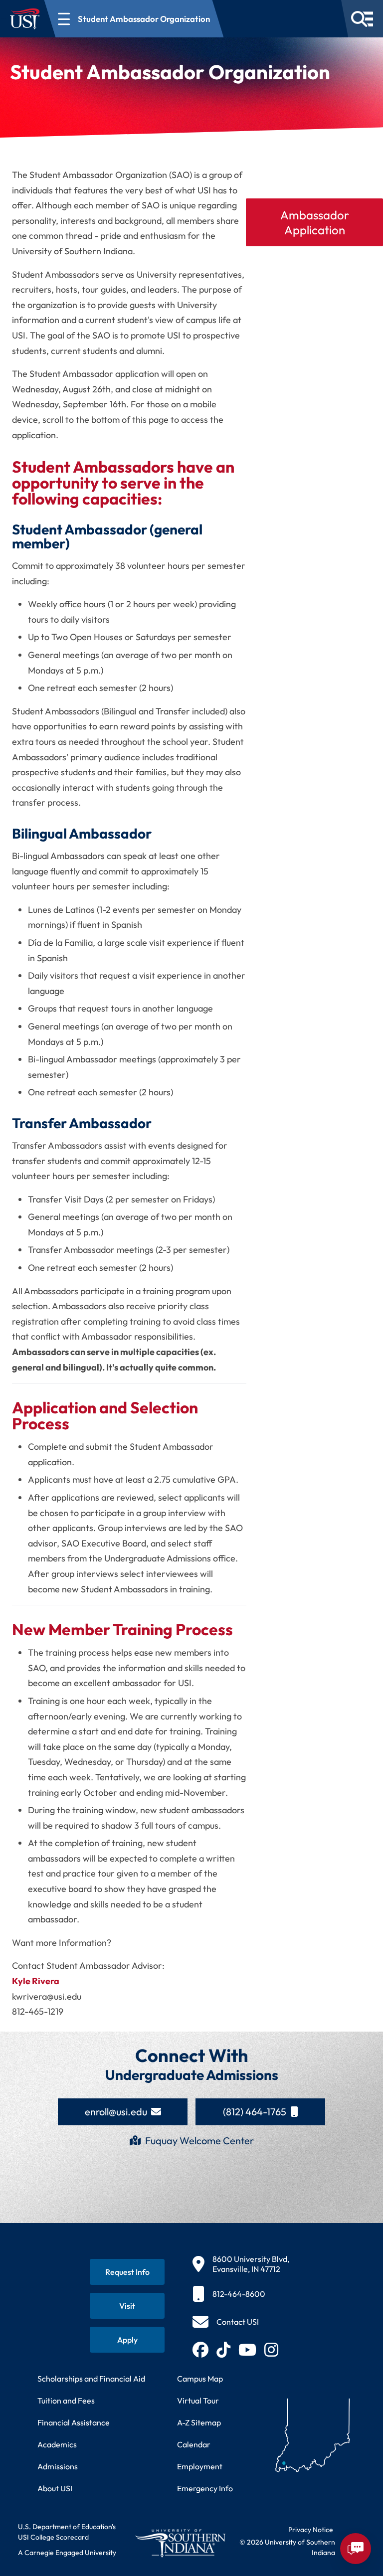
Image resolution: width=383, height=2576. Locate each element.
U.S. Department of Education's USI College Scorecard (67, 2532)
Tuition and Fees (66, 2401)
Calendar (194, 2444)
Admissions (58, 2466)
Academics (57, 2444)
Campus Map (200, 2379)
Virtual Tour (198, 2401)
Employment (200, 2466)
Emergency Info (205, 2488)
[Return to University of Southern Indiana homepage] (180, 2543)
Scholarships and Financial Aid (91, 2379)
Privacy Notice (311, 2530)
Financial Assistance (74, 2422)
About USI (55, 2488)
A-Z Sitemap (199, 2422)
